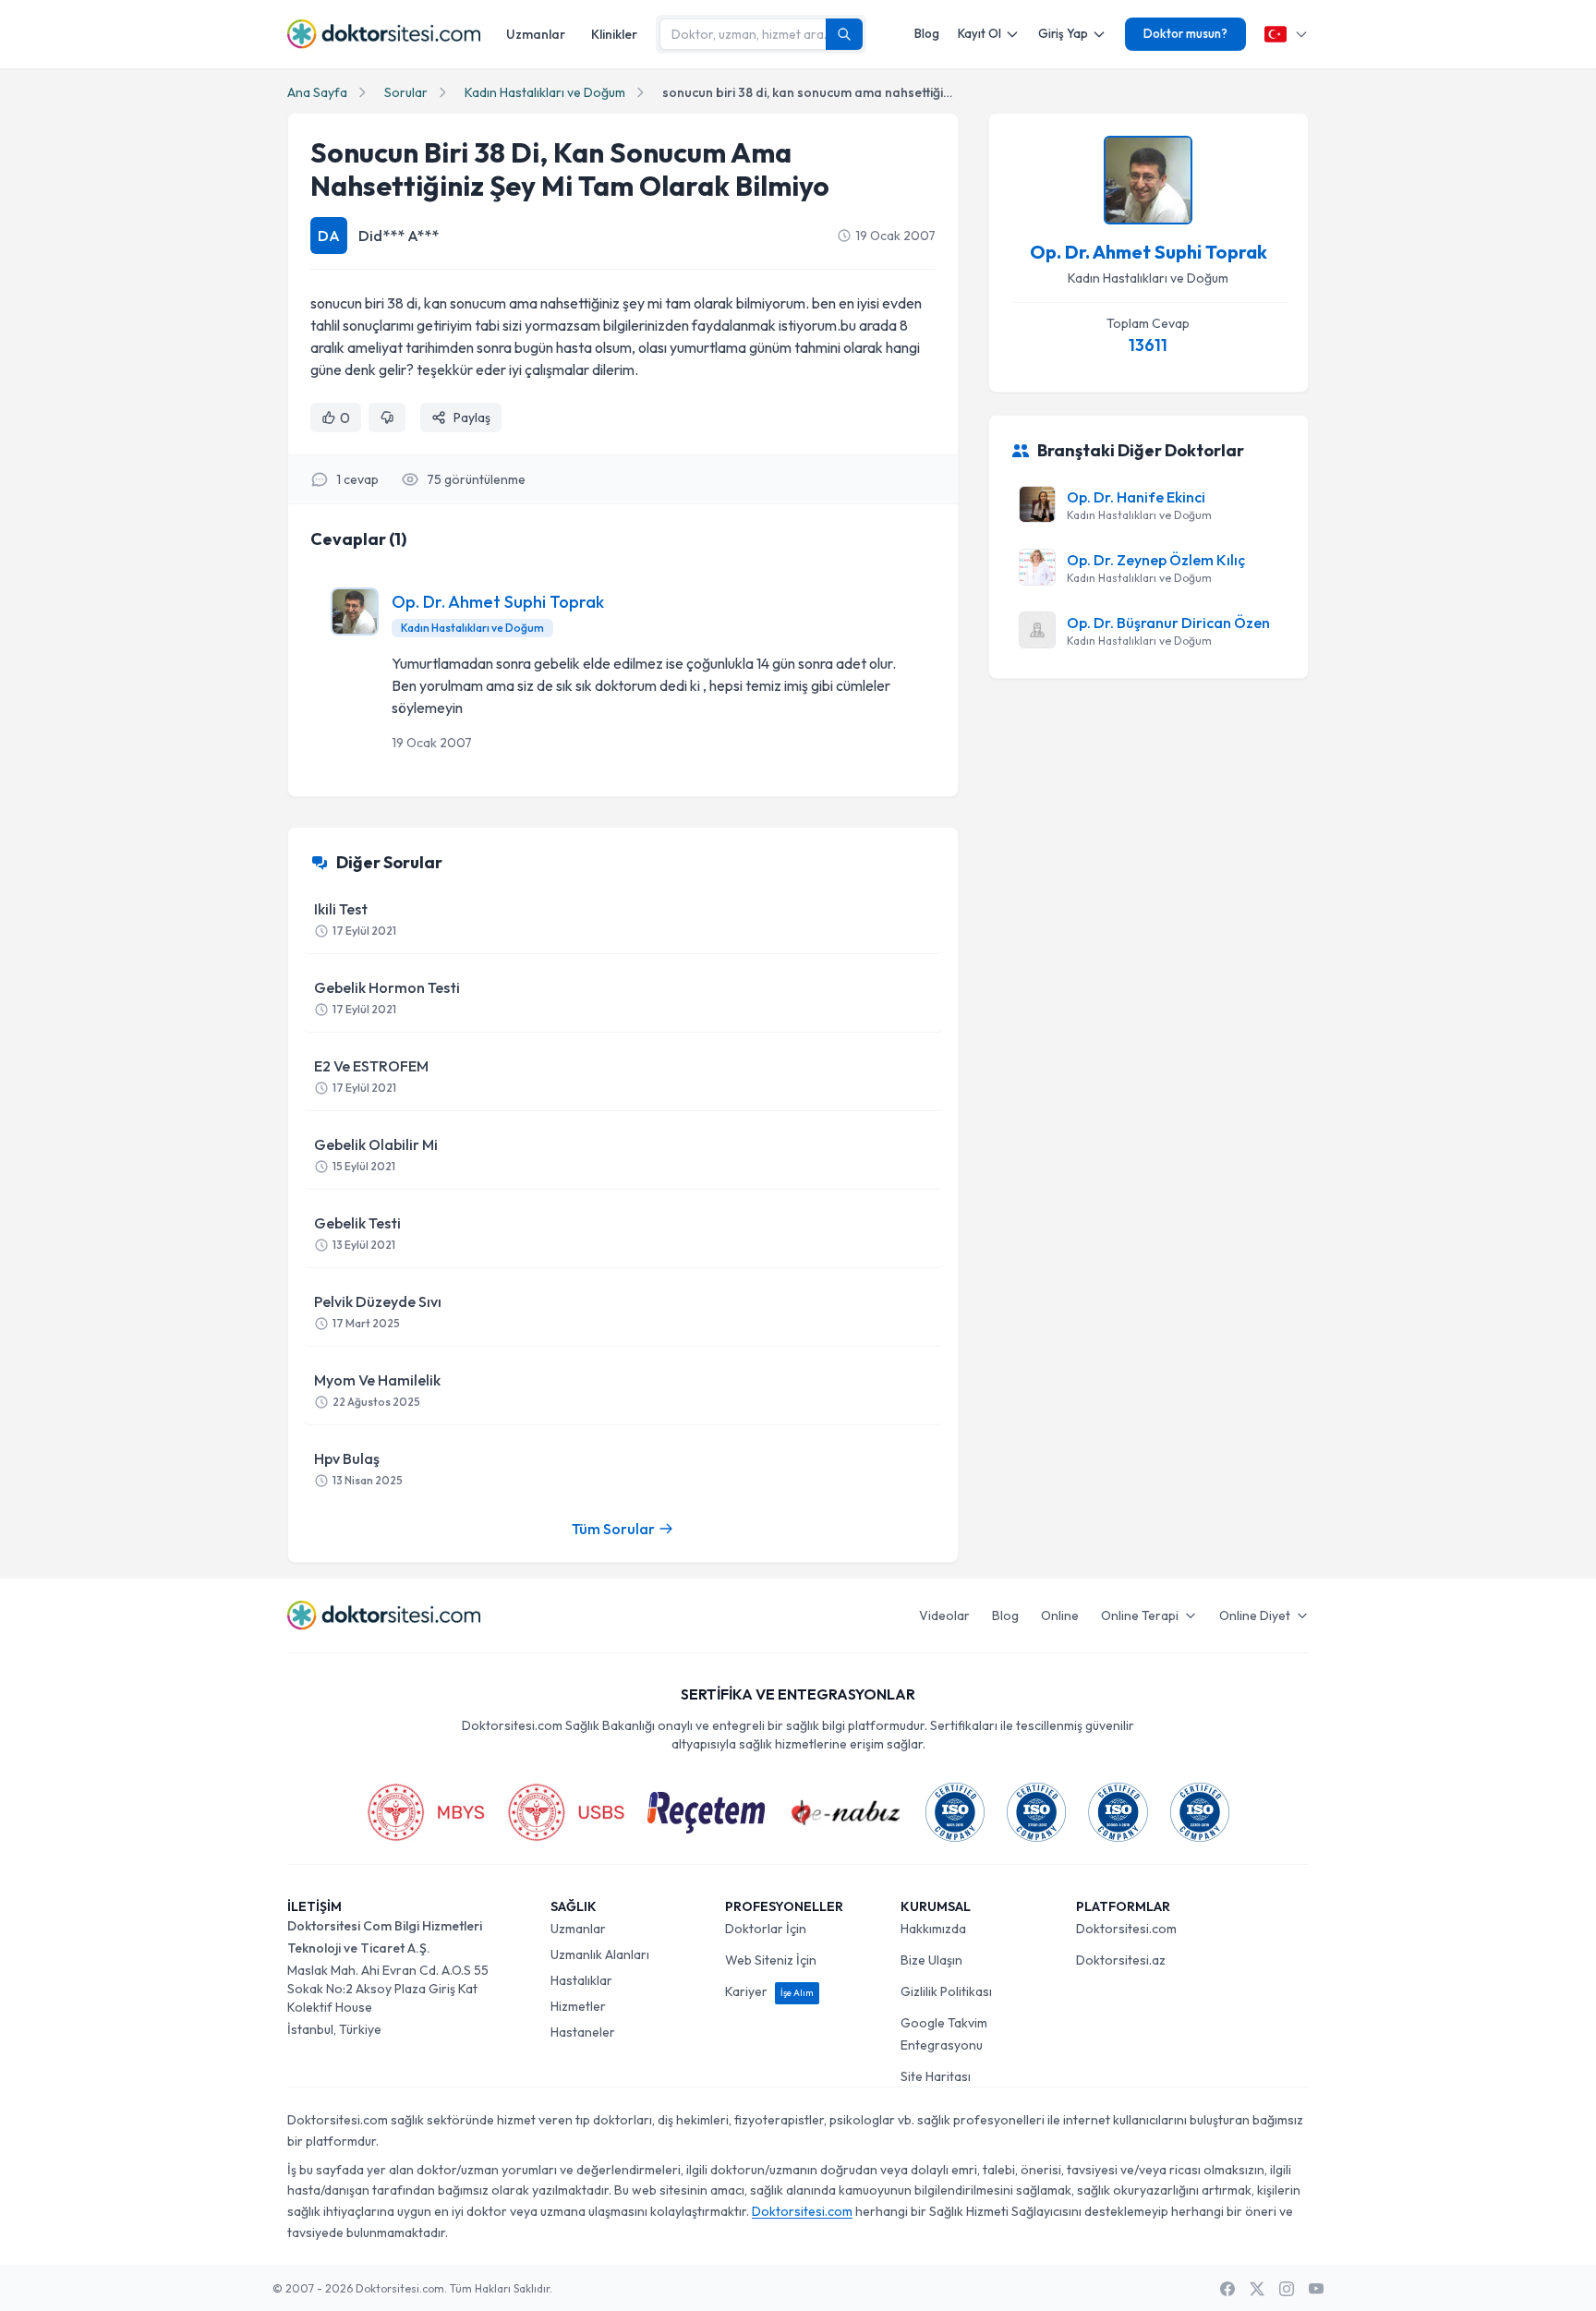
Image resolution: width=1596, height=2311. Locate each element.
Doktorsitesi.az (1121, 1960)
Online (1060, 1615)
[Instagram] (1287, 2289)
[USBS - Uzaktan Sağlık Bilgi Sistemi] (566, 1812)
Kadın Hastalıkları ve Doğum (545, 92)
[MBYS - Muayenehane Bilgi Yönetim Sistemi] (426, 1812)
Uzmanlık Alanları (600, 1954)
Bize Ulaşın (931, 1960)
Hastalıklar (581, 1980)
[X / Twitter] (1257, 2289)
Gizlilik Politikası (946, 1991)
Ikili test (355, 919)
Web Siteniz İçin (771, 1960)
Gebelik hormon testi (387, 997)
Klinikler (614, 34)
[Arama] (844, 34)
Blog (927, 33)
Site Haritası (936, 2076)
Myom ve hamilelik (377, 1390)
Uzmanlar (536, 34)
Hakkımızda (933, 1929)
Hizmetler (578, 2006)
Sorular (406, 92)
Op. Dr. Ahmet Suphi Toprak (498, 602)
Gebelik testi (357, 1233)
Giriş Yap (1063, 33)
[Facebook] (1227, 2289)
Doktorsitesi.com (1126, 1929)
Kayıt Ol (979, 33)
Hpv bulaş (358, 1468)
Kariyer (769, 1991)
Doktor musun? (1185, 33)
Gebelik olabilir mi (376, 1154)
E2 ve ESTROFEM (371, 1076)
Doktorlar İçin (766, 1929)
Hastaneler (583, 2032)
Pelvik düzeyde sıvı (378, 1311)
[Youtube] (1316, 2289)
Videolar (944, 1615)
